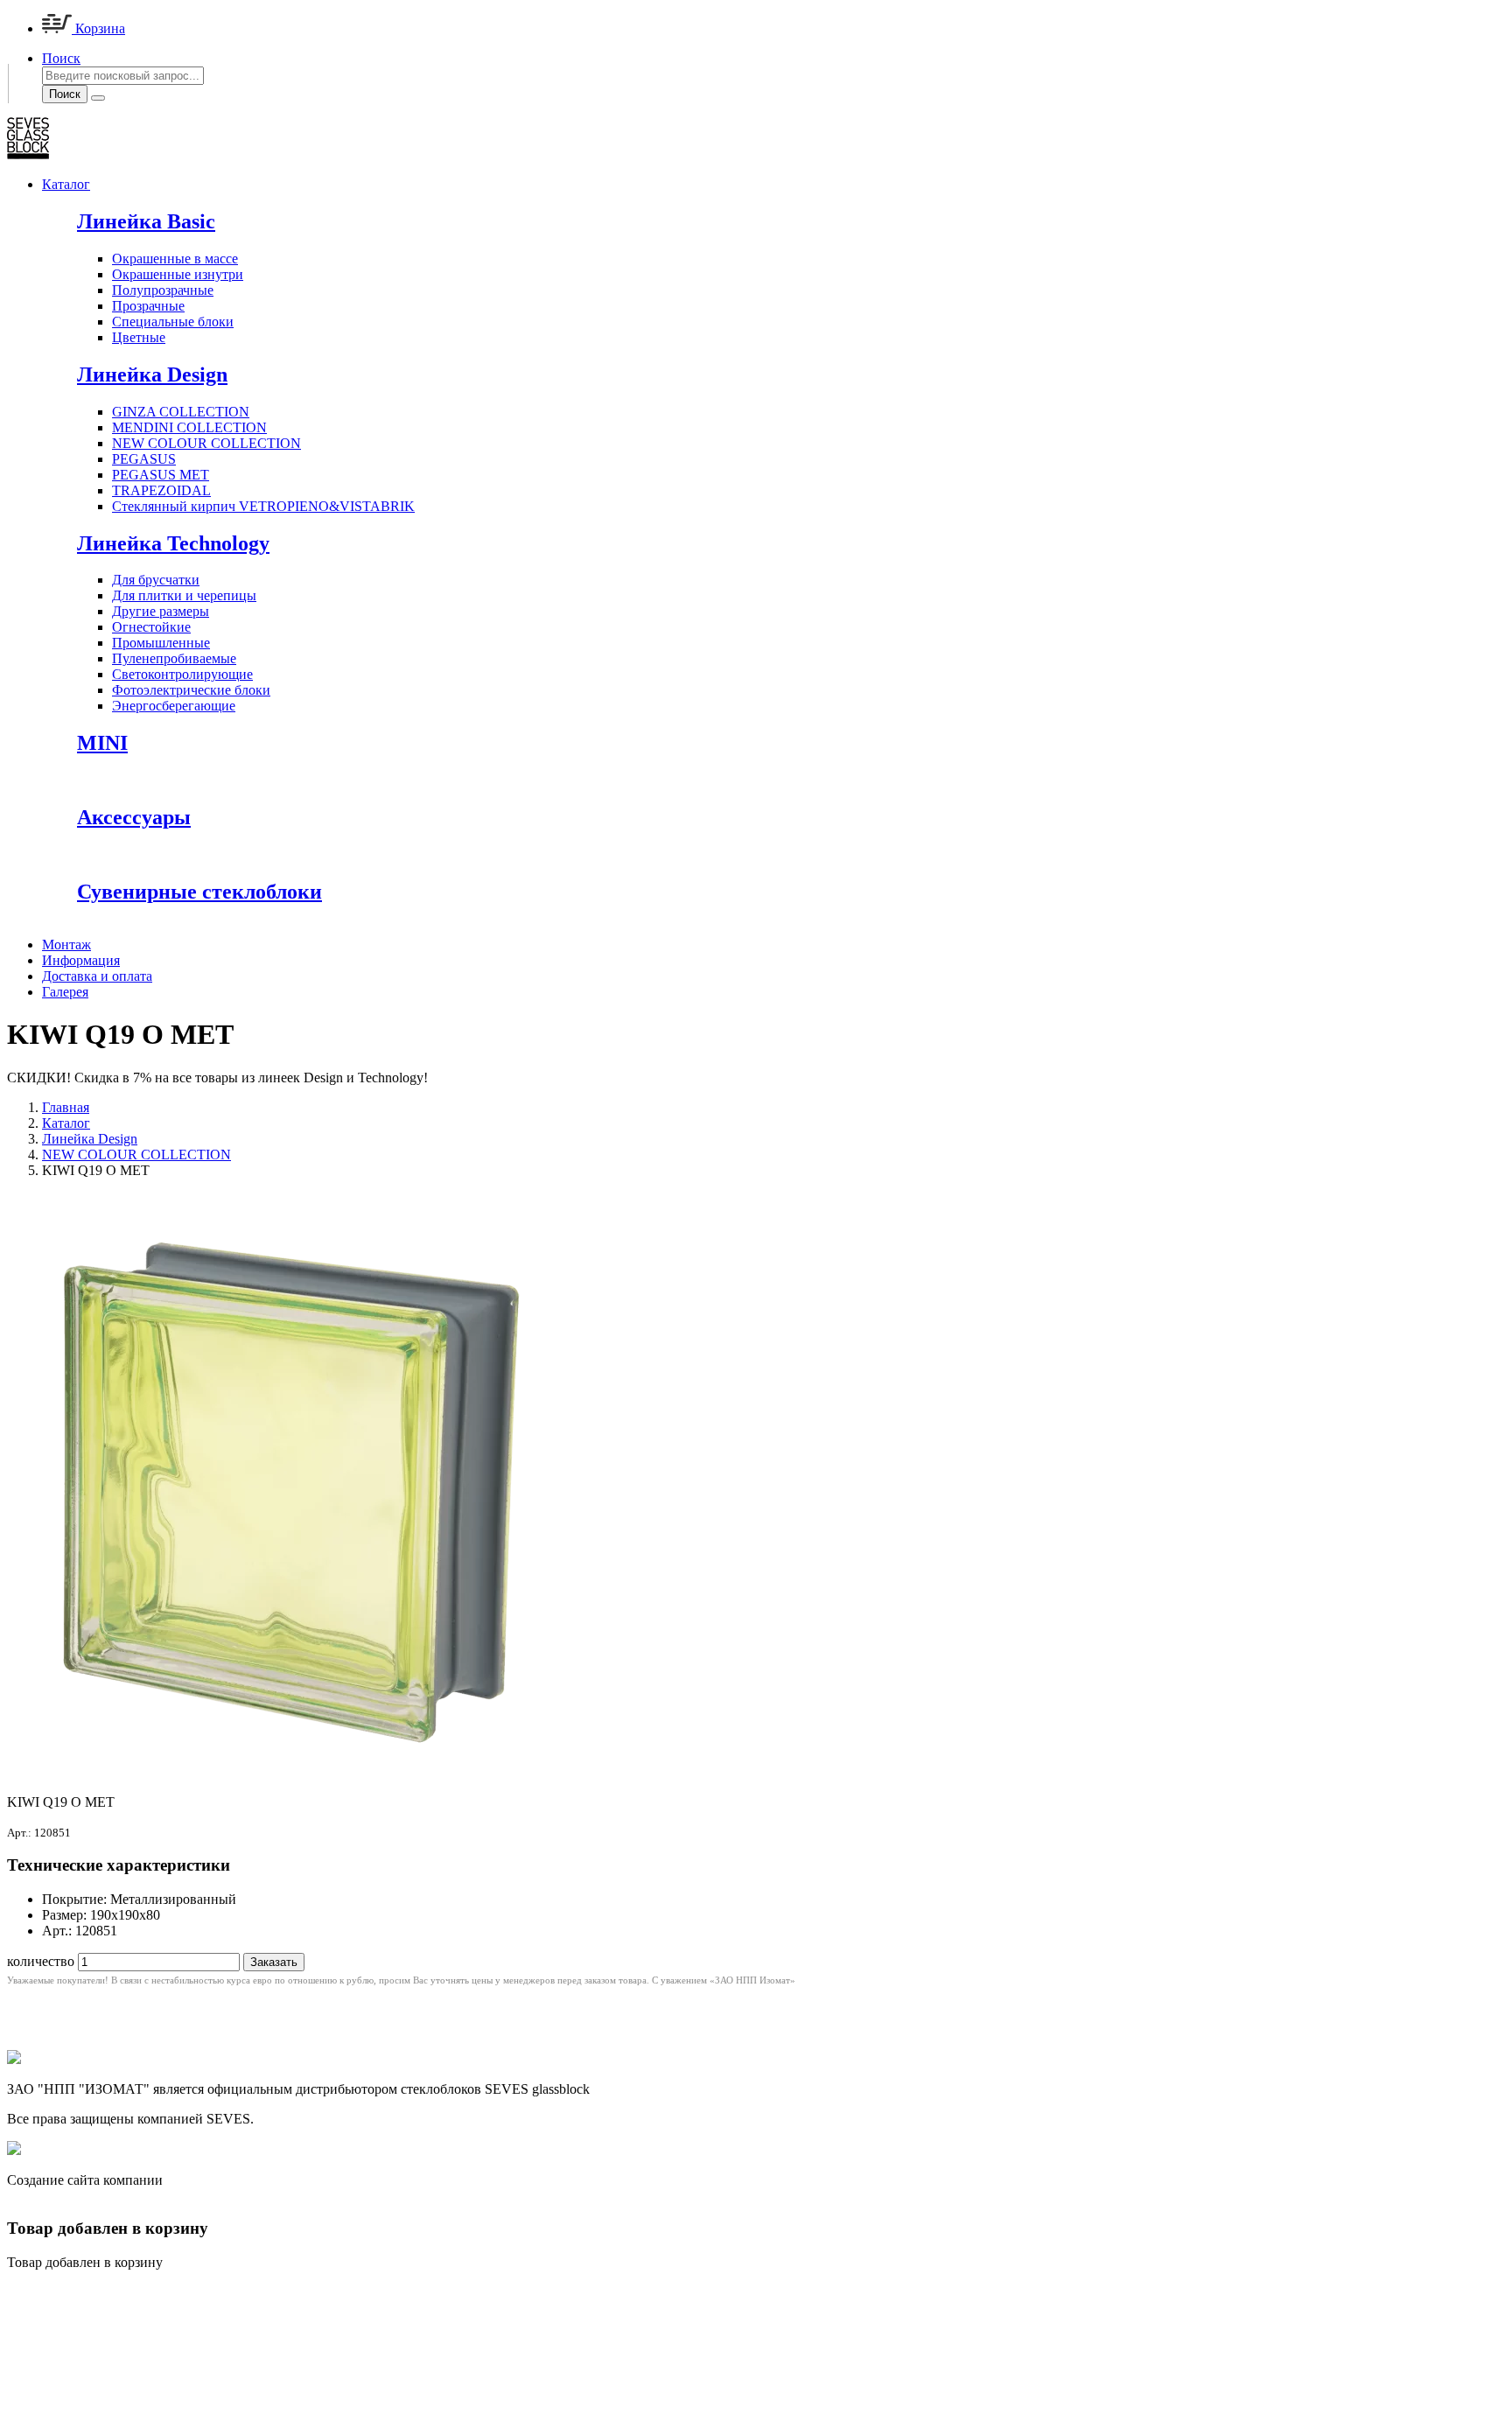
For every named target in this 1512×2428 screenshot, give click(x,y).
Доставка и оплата (97, 976)
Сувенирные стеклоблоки (199, 892)
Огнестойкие (151, 627)
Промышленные (161, 643)
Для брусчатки (156, 580)
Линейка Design (152, 374)
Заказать (274, 1962)
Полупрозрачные (163, 290)
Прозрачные (148, 306)
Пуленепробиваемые (174, 658)
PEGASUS (144, 459)
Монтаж (66, 945)
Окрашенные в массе (175, 259)
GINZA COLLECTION (181, 412)
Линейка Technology (173, 543)
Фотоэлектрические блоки (191, 690)
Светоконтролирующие (182, 674)
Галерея (65, 992)
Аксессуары (134, 817)
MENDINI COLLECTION (189, 427)
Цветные (139, 337)
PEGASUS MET (161, 475)
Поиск (65, 94)
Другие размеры (161, 611)
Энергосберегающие (174, 706)
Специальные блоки (173, 322)
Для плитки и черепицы (184, 595)
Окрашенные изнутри (178, 274)
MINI (102, 743)
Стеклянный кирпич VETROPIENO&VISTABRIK (263, 506)
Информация (81, 960)
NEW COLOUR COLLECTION (206, 443)
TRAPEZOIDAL (161, 490)
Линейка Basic (146, 221)
